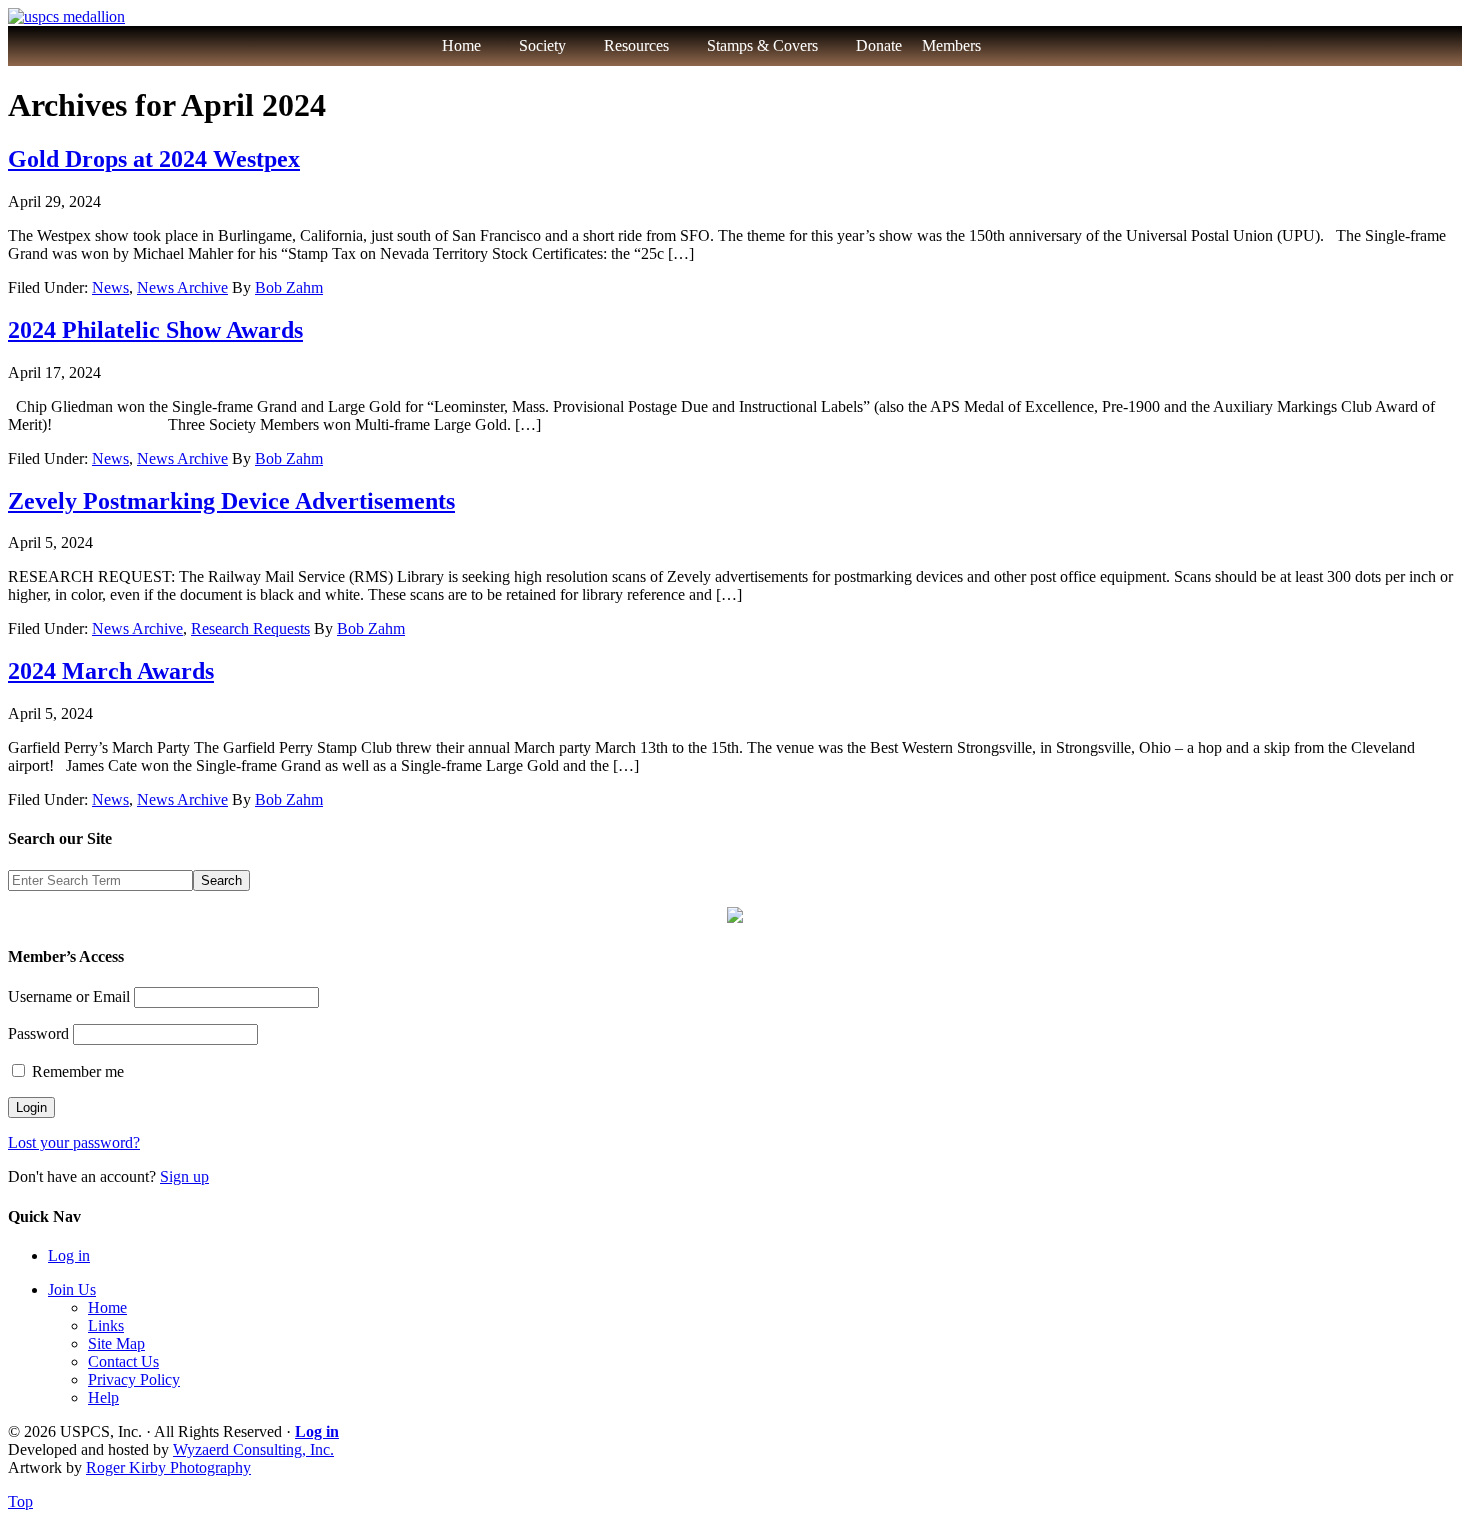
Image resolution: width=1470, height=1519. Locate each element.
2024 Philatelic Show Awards (155, 330)
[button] (1024, 46)
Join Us (72, 1289)
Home (461, 45)
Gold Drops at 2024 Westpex (154, 159)
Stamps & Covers (762, 45)
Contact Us (123, 1361)
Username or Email (69, 996)
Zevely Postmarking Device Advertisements (231, 501)
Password (38, 1033)
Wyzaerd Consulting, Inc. (253, 1449)
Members (951, 45)
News (110, 287)
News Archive (182, 287)
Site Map (116, 1343)
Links (106, 1325)
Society (542, 45)
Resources (636, 45)
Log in (69, 1255)
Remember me (76, 1071)
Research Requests (250, 628)
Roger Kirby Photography (168, 1467)
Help (103, 1397)
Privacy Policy (134, 1379)
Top (20, 1501)
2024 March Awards (111, 671)
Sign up (184, 1176)
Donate (879, 45)
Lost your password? (74, 1142)
